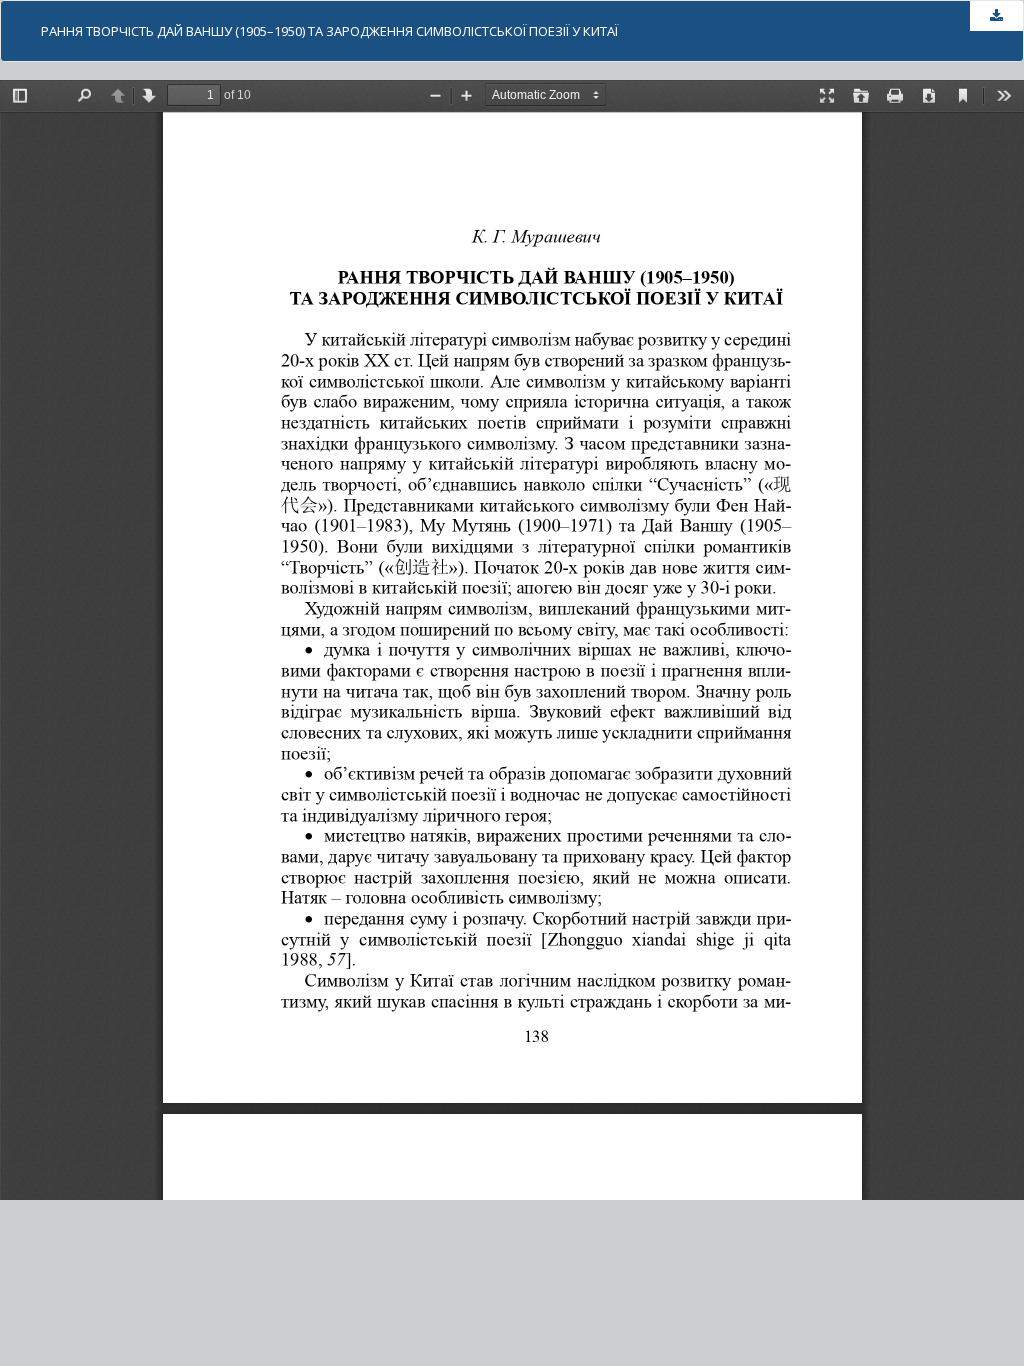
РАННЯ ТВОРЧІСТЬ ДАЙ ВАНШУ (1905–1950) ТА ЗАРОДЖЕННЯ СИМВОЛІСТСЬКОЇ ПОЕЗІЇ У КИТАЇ (329, 31)
